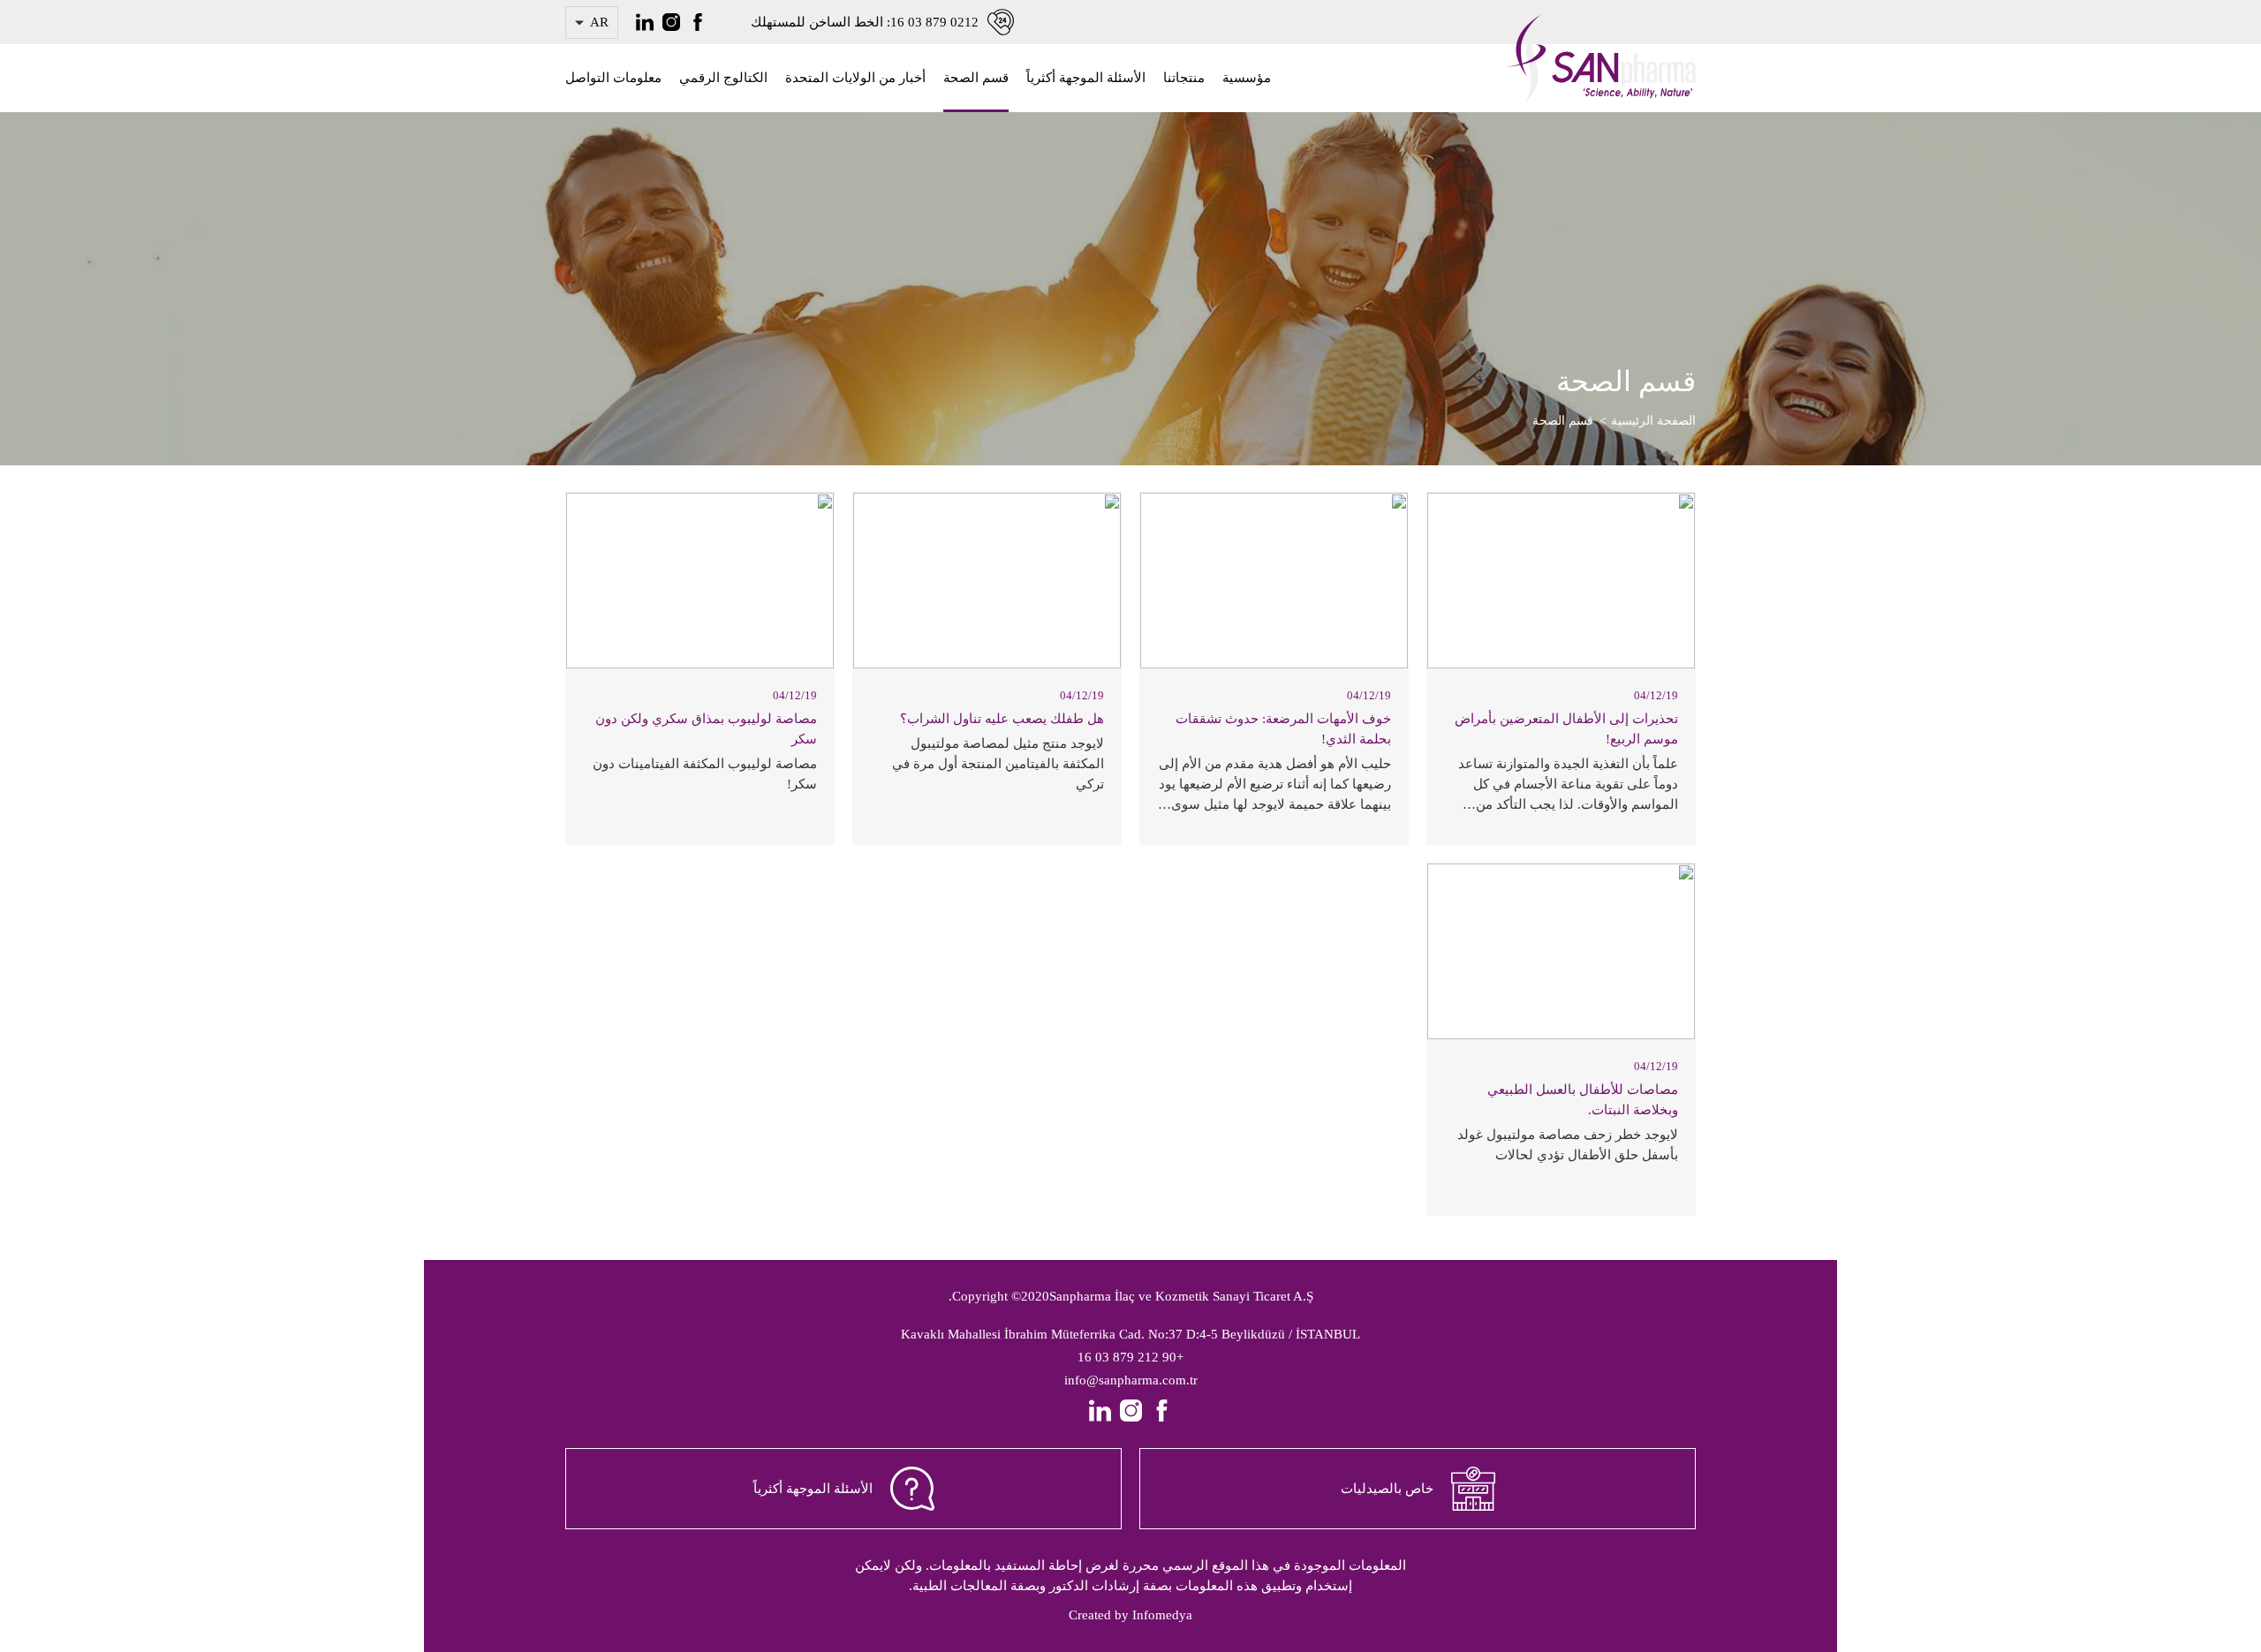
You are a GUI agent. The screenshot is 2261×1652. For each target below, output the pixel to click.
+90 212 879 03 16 (1130, 1357)
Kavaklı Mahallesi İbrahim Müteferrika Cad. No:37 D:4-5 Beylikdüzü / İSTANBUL (1130, 1334)
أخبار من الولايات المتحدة (855, 78)
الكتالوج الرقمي (723, 78)
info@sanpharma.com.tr (1131, 1380)
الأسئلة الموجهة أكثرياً (1086, 78)
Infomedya (1162, 1615)
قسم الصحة (976, 78)
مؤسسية (1247, 78)
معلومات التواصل (613, 78)
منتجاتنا (1184, 78)
